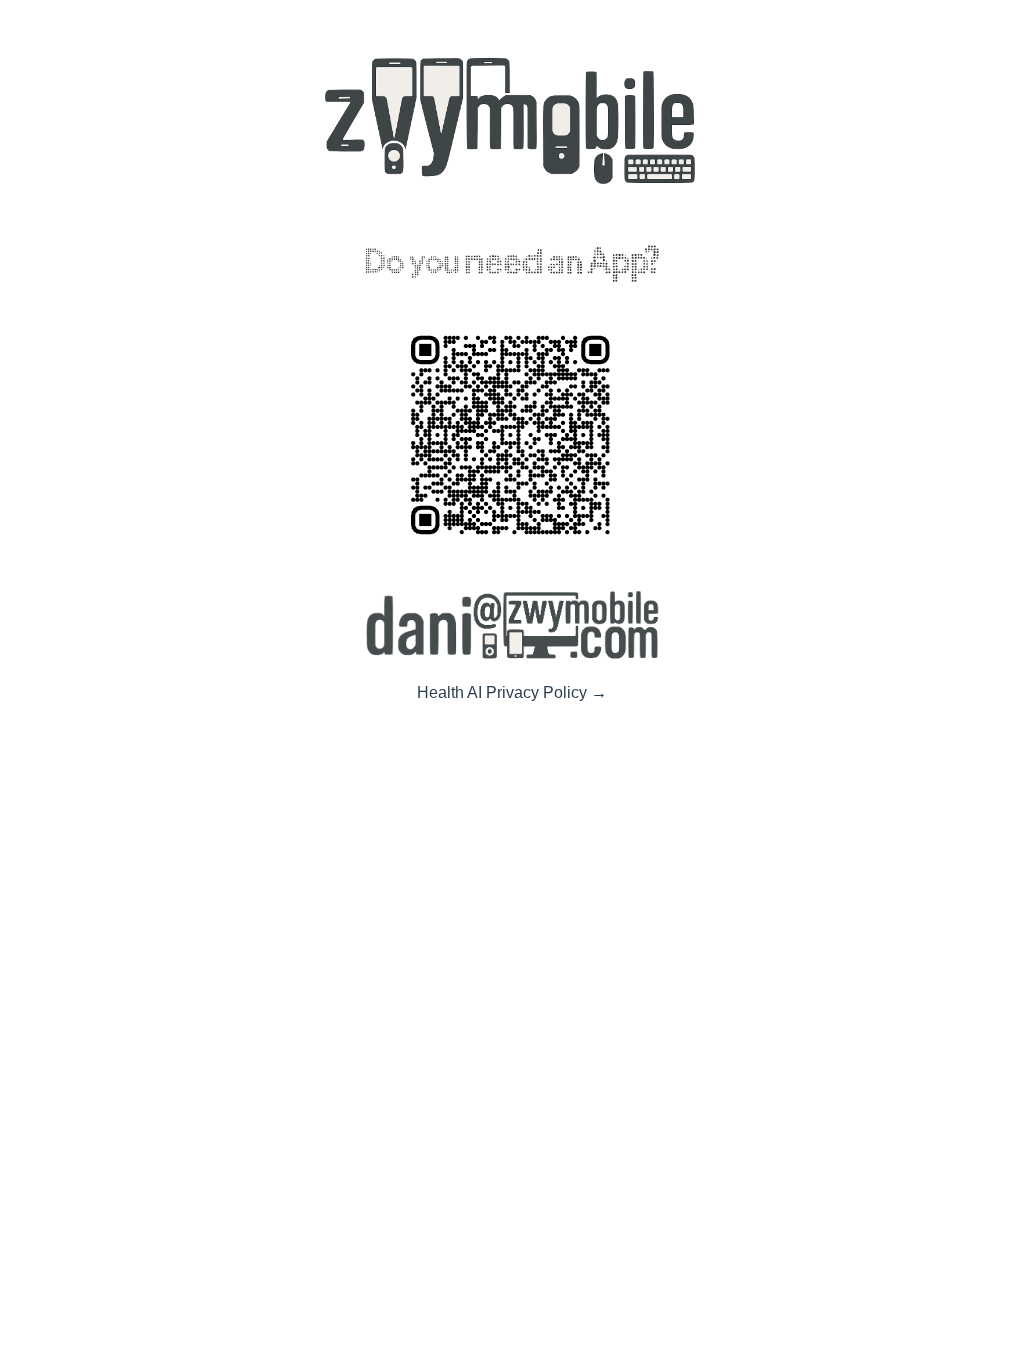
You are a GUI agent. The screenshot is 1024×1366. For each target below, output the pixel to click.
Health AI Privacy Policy (512, 692)
